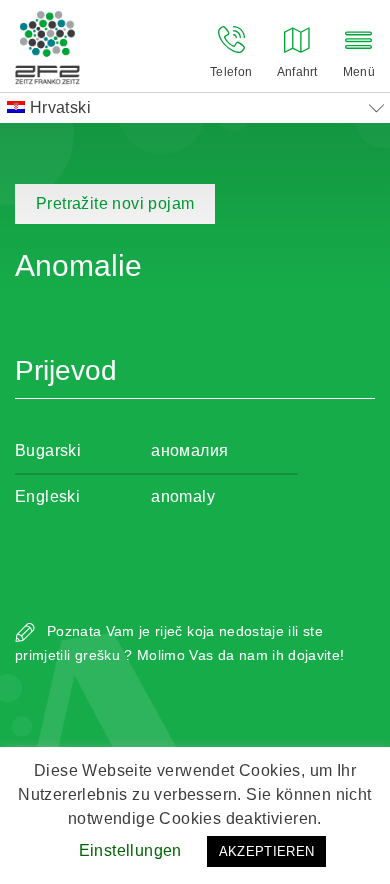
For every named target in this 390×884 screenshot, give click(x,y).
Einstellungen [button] (130, 850)
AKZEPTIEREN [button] (267, 851)
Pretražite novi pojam (115, 203)
